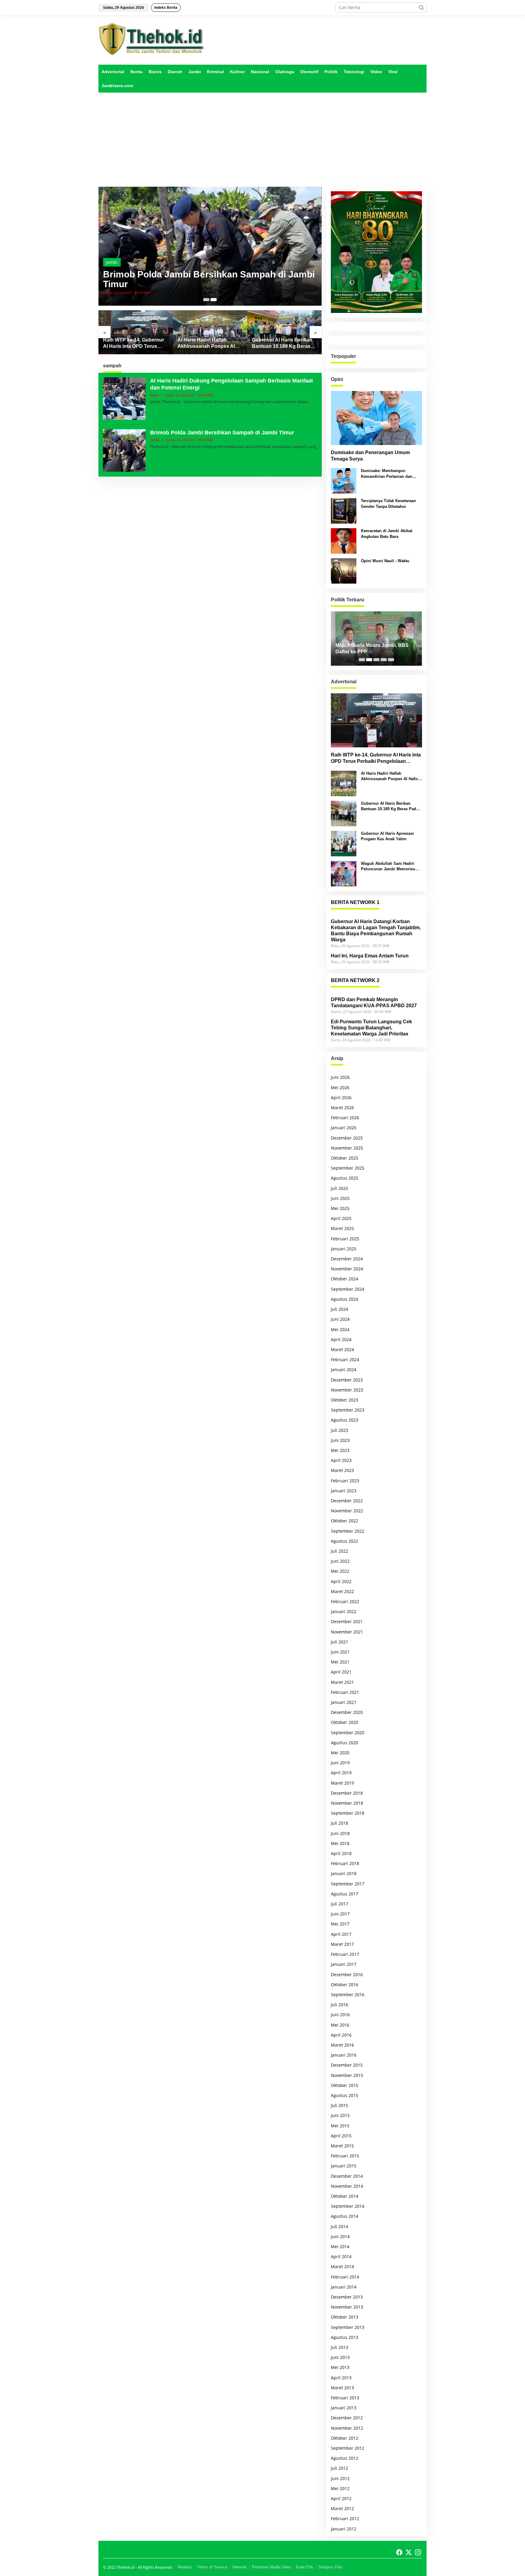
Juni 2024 (340, 1319)
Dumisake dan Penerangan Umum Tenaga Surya (370, 456)
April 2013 (341, 2378)
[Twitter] (409, 2552)
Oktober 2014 (345, 2196)
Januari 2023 (344, 1491)
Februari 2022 (345, 1601)
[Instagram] (418, 2552)
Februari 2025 (345, 1239)
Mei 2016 (340, 2025)
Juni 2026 (340, 1077)
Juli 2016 (340, 2005)
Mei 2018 (340, 1843)
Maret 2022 (342, 1591)
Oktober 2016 (345, 1985)
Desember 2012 (347, 2418)
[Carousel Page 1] (362, 660)
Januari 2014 (344, 2287)
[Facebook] (399, 2552)
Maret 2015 (342, 2146)
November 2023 (347, 1390)
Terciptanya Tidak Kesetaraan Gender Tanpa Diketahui (388, 503)
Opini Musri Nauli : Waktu (385, 561)
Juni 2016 (340, 2015)
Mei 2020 (340, 1753)
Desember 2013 (347, 2297)
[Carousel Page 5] (391, 660)
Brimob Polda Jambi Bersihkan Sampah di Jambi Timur (222, 433)
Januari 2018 (344, 1873)
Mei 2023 (340, 1450)
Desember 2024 (347, 1259)
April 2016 (341, 2035)
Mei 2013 (340, 2367)
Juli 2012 (340, 2468)
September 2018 (348, 1813)
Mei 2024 (340, 1329)
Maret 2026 (342, 1108)
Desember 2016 (347, 1974)
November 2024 (347, 1269)
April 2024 (341, 1339)
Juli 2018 (340, 1823)
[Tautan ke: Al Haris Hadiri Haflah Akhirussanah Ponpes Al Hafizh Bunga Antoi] (136, 332)
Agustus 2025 (345, 1178)
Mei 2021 (340, 1662)
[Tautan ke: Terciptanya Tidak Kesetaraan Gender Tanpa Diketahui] (344, 510)
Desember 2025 (347, 1138)
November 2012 (347, 2428)
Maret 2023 (342, 1470)
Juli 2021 (340, 1642)
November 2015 (347, 2075)
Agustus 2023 (345, 1420)
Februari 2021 (345, 1692)
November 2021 (347, 1632)
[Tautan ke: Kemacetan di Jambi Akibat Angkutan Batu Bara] (344, 540)
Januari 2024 (344, 1370)
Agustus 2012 (345, 2458)
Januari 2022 (344, 1611)
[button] (421, 8)
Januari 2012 (344, 2529)
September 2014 (348, 2206)
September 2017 (348, 1884)
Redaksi (185, 2567)
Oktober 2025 (345, 1158)
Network (240, 2567)
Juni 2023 (340, 1440)
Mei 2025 (340, 1208)
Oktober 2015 (345, 2085)
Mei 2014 (340, 2246)
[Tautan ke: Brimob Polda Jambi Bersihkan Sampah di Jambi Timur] (124, 450)
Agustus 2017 (345, 1894)
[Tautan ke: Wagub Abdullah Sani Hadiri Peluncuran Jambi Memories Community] (344, 873)
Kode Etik (305, 2567)
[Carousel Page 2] (214, 300)
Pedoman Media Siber (271, 2567)
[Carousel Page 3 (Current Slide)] (376, 660)
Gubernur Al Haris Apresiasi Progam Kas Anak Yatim (284, 343)
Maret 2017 (342, 1944)
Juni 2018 (340, 1833)
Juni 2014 (340, 2236)
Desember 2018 (347, 1793)
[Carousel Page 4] (384, 660)
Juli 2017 (340, 1904)
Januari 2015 (344, 2166)
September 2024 (348, 1289)
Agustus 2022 (345, 1541)
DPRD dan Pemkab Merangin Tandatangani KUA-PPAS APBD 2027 (374, 1003)
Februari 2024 (345, 1359)
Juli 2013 (340, 2347)
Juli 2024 (340, 1309)
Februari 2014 (345, 2277)
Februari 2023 (345, 1481)
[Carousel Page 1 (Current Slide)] (206, 300)
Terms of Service (212, 2567)
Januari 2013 (344, 2408)
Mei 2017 (340, 1924)
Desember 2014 (347, 2176)
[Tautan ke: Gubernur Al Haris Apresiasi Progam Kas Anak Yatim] (285, 332)
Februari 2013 (345, 2398)
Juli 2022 (340, 1551)
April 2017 (341, 1934)
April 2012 (341, 2498)
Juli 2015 (340, 2105)
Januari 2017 (344, 1964)
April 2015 (341, 2136)
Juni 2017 (340, 1914)
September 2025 (348, 1168)
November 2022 (347, 1511)
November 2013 (347, 2307)
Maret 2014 (342, 2267)
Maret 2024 (342, 1349)
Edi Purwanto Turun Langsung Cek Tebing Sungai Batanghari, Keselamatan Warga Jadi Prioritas (371, 1028)
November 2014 (347, 2186)
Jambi (154, 440)
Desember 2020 (347, 1712)
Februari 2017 (345, 1954)
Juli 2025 (340, 1188)
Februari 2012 (345, 2518)
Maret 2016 (342, 2045)
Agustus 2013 (345, 2337)
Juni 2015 (340, 2115)
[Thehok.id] (152, 39)
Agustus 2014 (345, 2216)
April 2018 (341, 1853)
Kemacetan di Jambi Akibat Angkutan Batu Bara (387, 534)
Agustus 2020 (345, 1743)
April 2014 (341, 2257)
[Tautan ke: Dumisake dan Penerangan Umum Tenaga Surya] (376, 418)
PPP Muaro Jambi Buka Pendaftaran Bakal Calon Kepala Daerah (373, 649)
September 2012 (348, 2448)
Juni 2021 (340, 1652)
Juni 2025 (340, 1198)
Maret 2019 (342, 1783)
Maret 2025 (342, 1228)
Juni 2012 (340, 2478)
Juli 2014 (340, 2226)
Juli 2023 (340, 1430)
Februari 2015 (345, 2156)
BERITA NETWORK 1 (355, 902)
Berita (112, 262)
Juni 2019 (340, 1763)
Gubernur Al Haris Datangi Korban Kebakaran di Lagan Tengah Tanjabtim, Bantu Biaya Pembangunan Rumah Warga (376, 931)
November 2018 (347, 1803)
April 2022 (341, 1581)
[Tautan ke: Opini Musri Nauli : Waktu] (344, 571)
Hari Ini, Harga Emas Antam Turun (370, 956)
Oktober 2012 (345, 2438)
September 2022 (348, 1531)
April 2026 (341, 1098)
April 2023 (341, 1460)
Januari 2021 (344, 1702)
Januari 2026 (344, 1128)
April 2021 (341, 1672)
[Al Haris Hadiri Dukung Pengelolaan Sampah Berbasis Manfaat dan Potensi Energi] (310, 402)
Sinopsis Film (330, 2567)
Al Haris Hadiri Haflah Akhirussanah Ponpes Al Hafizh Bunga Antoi (132, 343)
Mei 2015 (340, 2126)
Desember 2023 (347, 1380)
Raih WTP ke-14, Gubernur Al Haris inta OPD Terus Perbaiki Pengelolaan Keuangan (376, 758)
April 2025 (341, 1218)
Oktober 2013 (345, 2317)
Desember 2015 (347, 2065)
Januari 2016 (344, 2055)
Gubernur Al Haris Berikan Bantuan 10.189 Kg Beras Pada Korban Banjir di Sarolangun (208, 343)
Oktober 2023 (345, 1400)
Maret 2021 (342, 1682)
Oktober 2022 (345, 1521)
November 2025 (347, 1148)
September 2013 (348, 2327)
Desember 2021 (347, 1621)
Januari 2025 (344, 1249)
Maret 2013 (342, 2388)
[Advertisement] (262, 140)
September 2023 (348, 1410)
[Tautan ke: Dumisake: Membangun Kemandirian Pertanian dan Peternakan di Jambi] (344, 480)
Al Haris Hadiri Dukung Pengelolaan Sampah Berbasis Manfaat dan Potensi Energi (199, 279)
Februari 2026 (345, 1118)
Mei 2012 (340, 2488)
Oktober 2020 (345, 1722)
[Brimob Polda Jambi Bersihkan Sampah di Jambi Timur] (151, 452)
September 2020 (348, 1733)
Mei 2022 (340, 1571)
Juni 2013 (340, 2357)
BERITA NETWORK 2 (355, 980)
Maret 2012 (342, 2508)
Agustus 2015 (345, 2095)
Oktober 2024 (345, 1279)
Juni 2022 (340, 1561)
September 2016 (348, 1995)
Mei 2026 (340, 1087)
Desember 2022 (347, 1501)
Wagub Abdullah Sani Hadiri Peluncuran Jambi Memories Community (388, 867)
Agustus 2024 (345, 1299)
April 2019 (341, 1773)
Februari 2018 (345, 1863)
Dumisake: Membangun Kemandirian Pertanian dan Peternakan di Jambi (387, 474)
